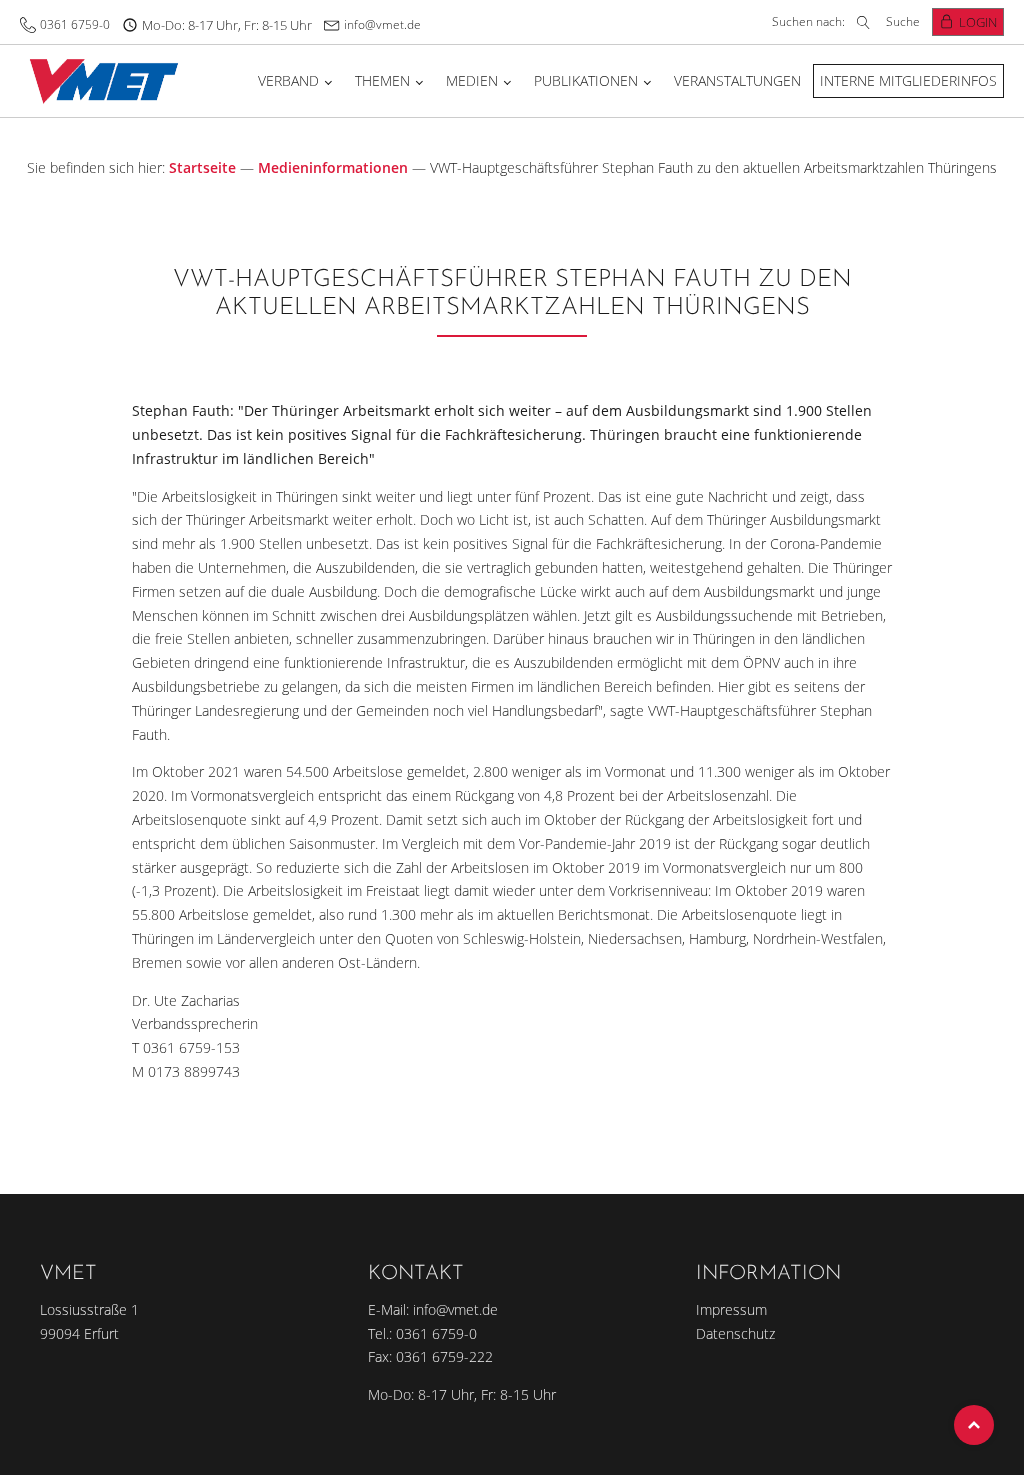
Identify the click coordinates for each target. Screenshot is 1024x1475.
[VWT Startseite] (99, 80)
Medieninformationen (333, 167)
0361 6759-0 (75, 24)
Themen (382, 80)
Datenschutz (735, 1333)
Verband (288, 80)
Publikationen (586, 80)
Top (974, 1425)
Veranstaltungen (737, 80)
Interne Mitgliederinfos (908, 80)
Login (978, 22)
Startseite (202, 167)
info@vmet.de (382, 24)
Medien (472, 80)
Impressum (731, 1309)
